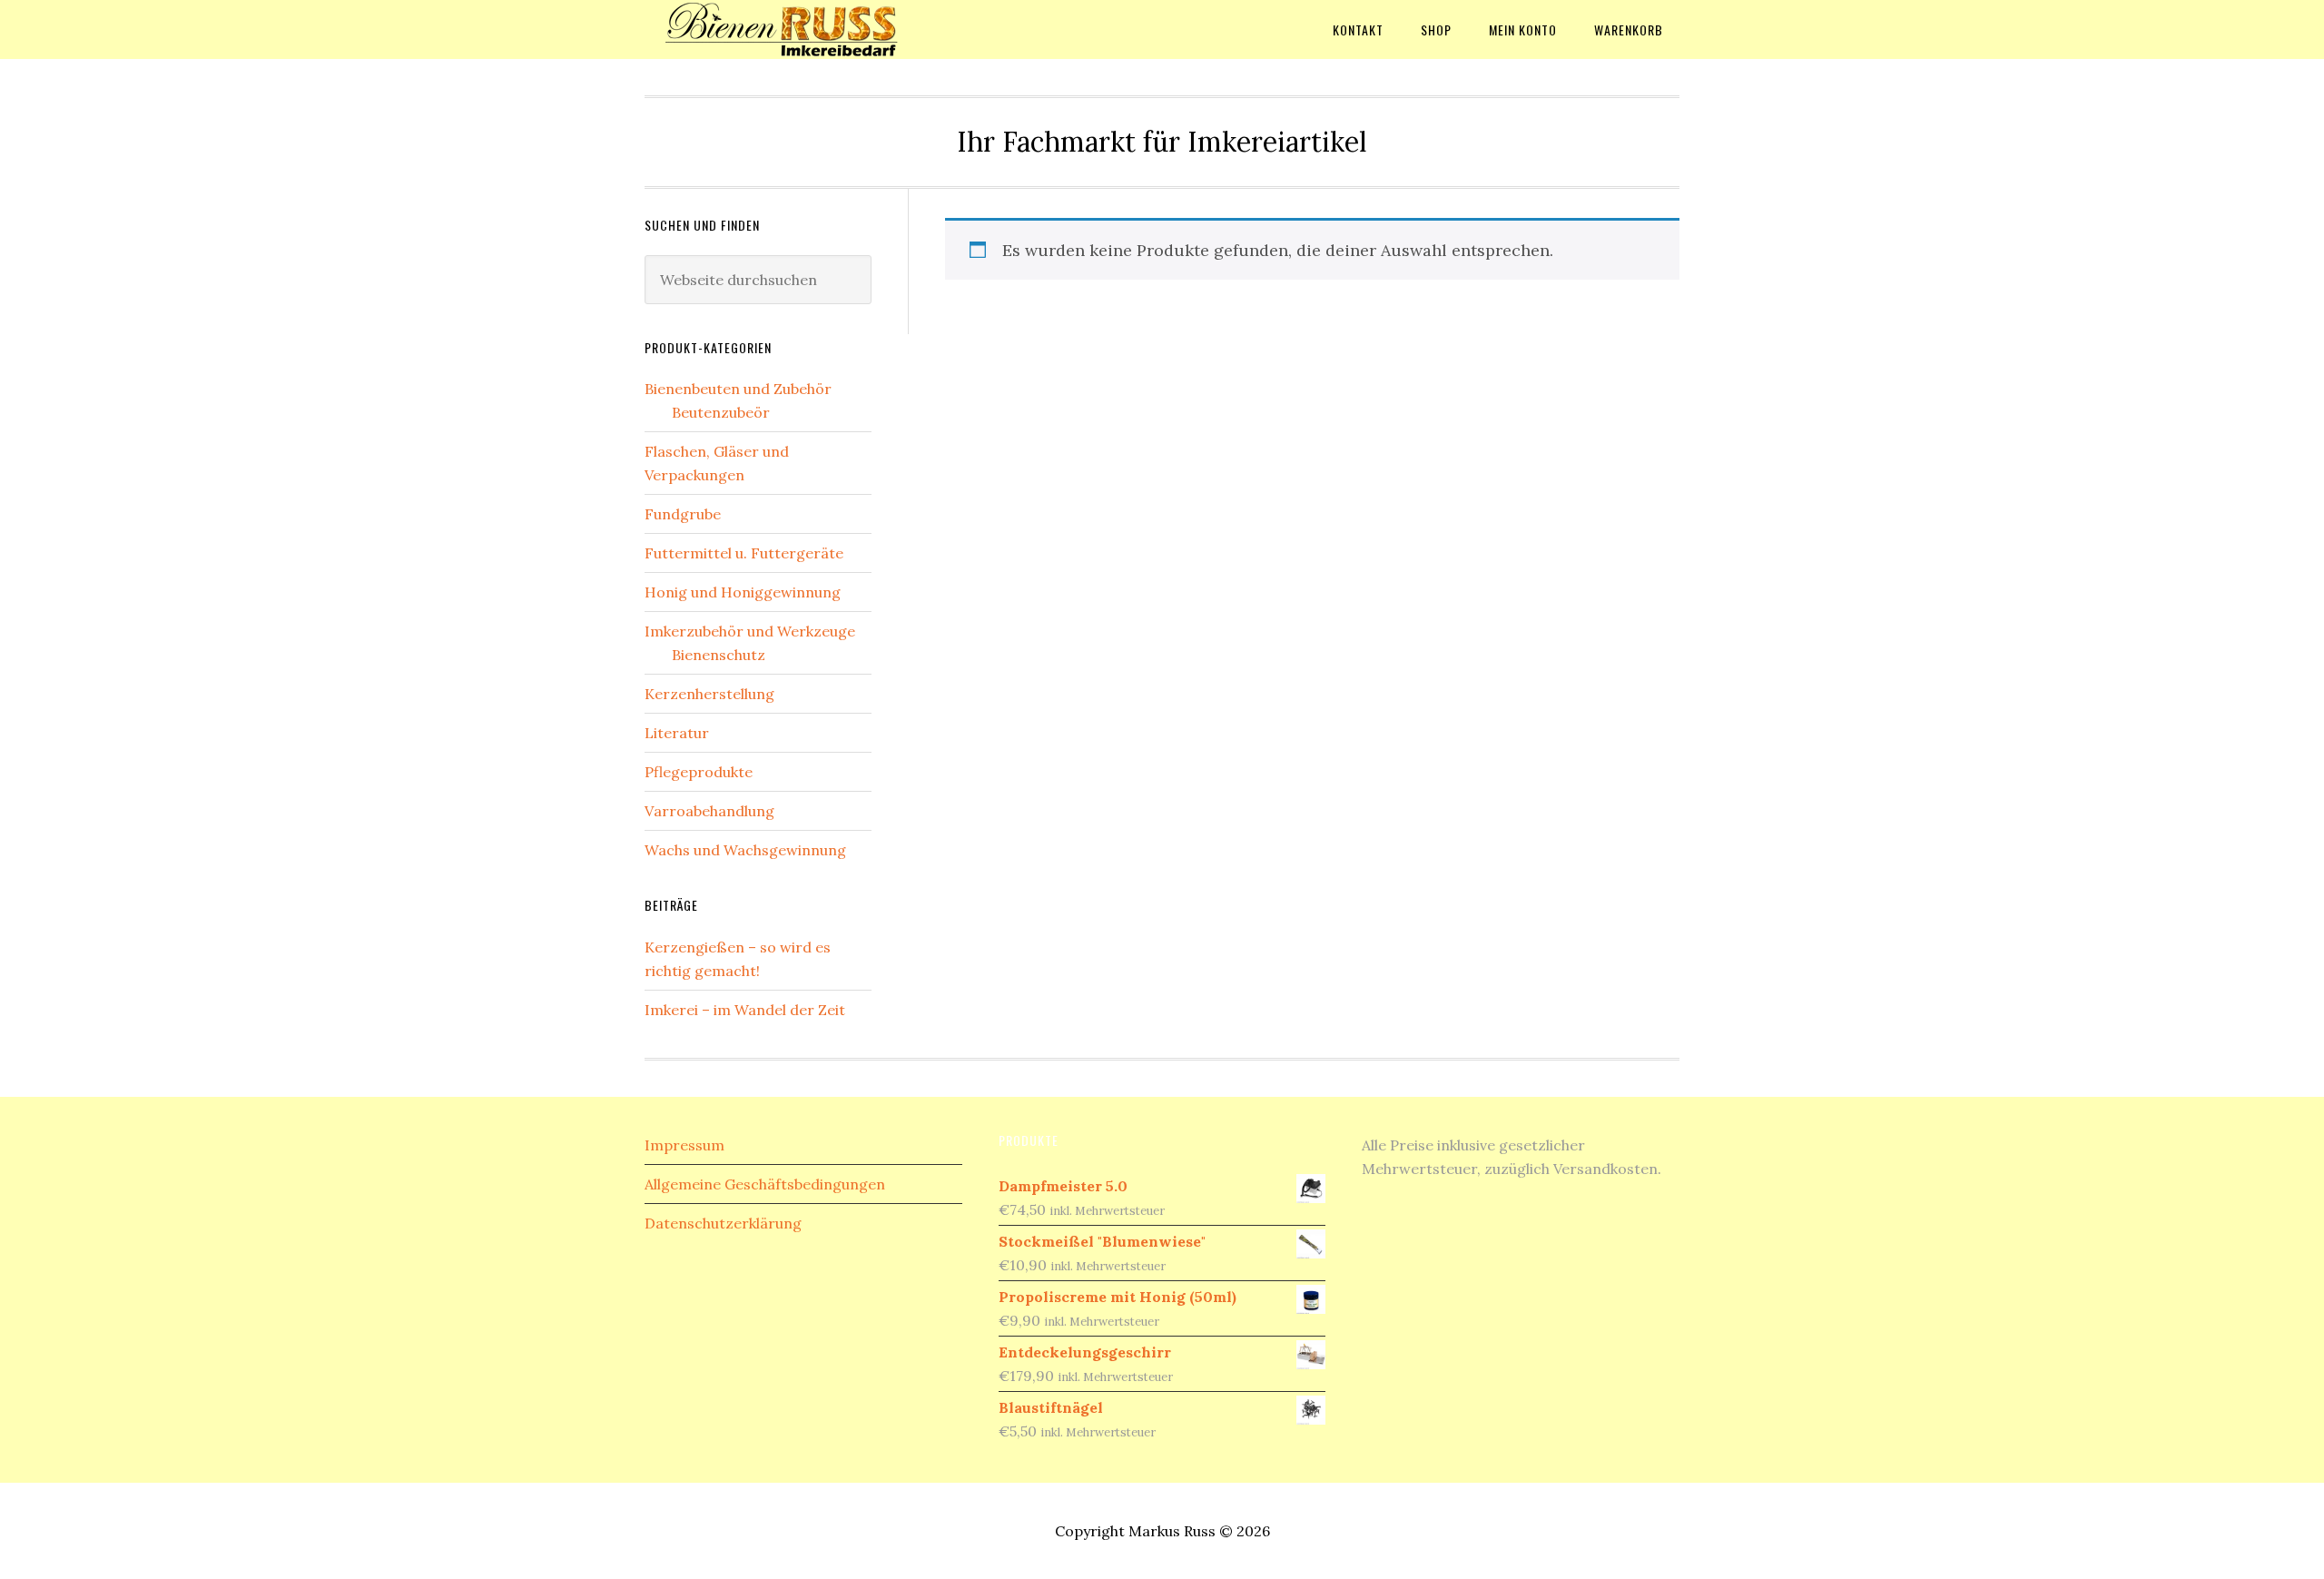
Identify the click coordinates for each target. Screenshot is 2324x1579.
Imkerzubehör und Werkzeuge (750, 631)
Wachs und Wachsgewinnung (745, 850)
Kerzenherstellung (709, 694)
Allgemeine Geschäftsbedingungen (765, 1184)
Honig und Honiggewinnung (743, 592)
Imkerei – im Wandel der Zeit (745, 1010)
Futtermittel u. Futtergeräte (744, 553)
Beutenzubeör (721, 412)
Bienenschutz (719, 655)
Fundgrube (683, 514)
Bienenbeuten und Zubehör (738, 389)
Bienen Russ (790, 30)
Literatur (677, 733)
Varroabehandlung (709, 811)
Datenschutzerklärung (723, 1223)
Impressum (684, 1145)
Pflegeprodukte (699, 772)
